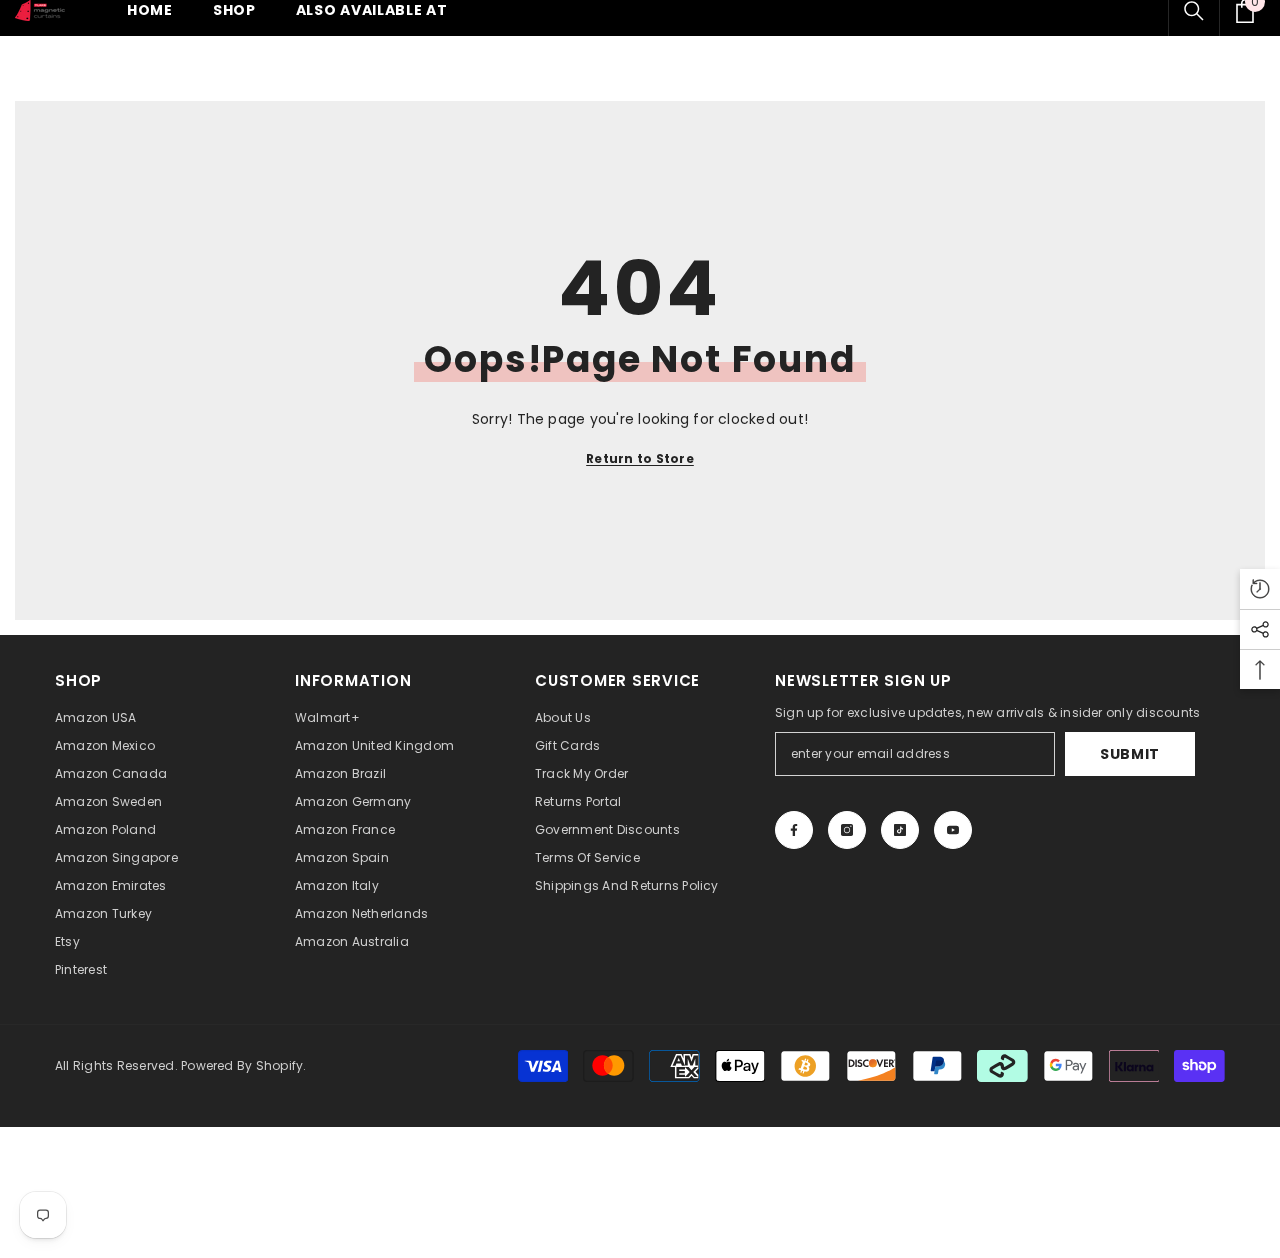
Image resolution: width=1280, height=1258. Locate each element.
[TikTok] (900, 830)
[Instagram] (847, 830)
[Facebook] (794, 830)
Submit (1130, 754)
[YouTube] (953, 830)
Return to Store (640, 458)
